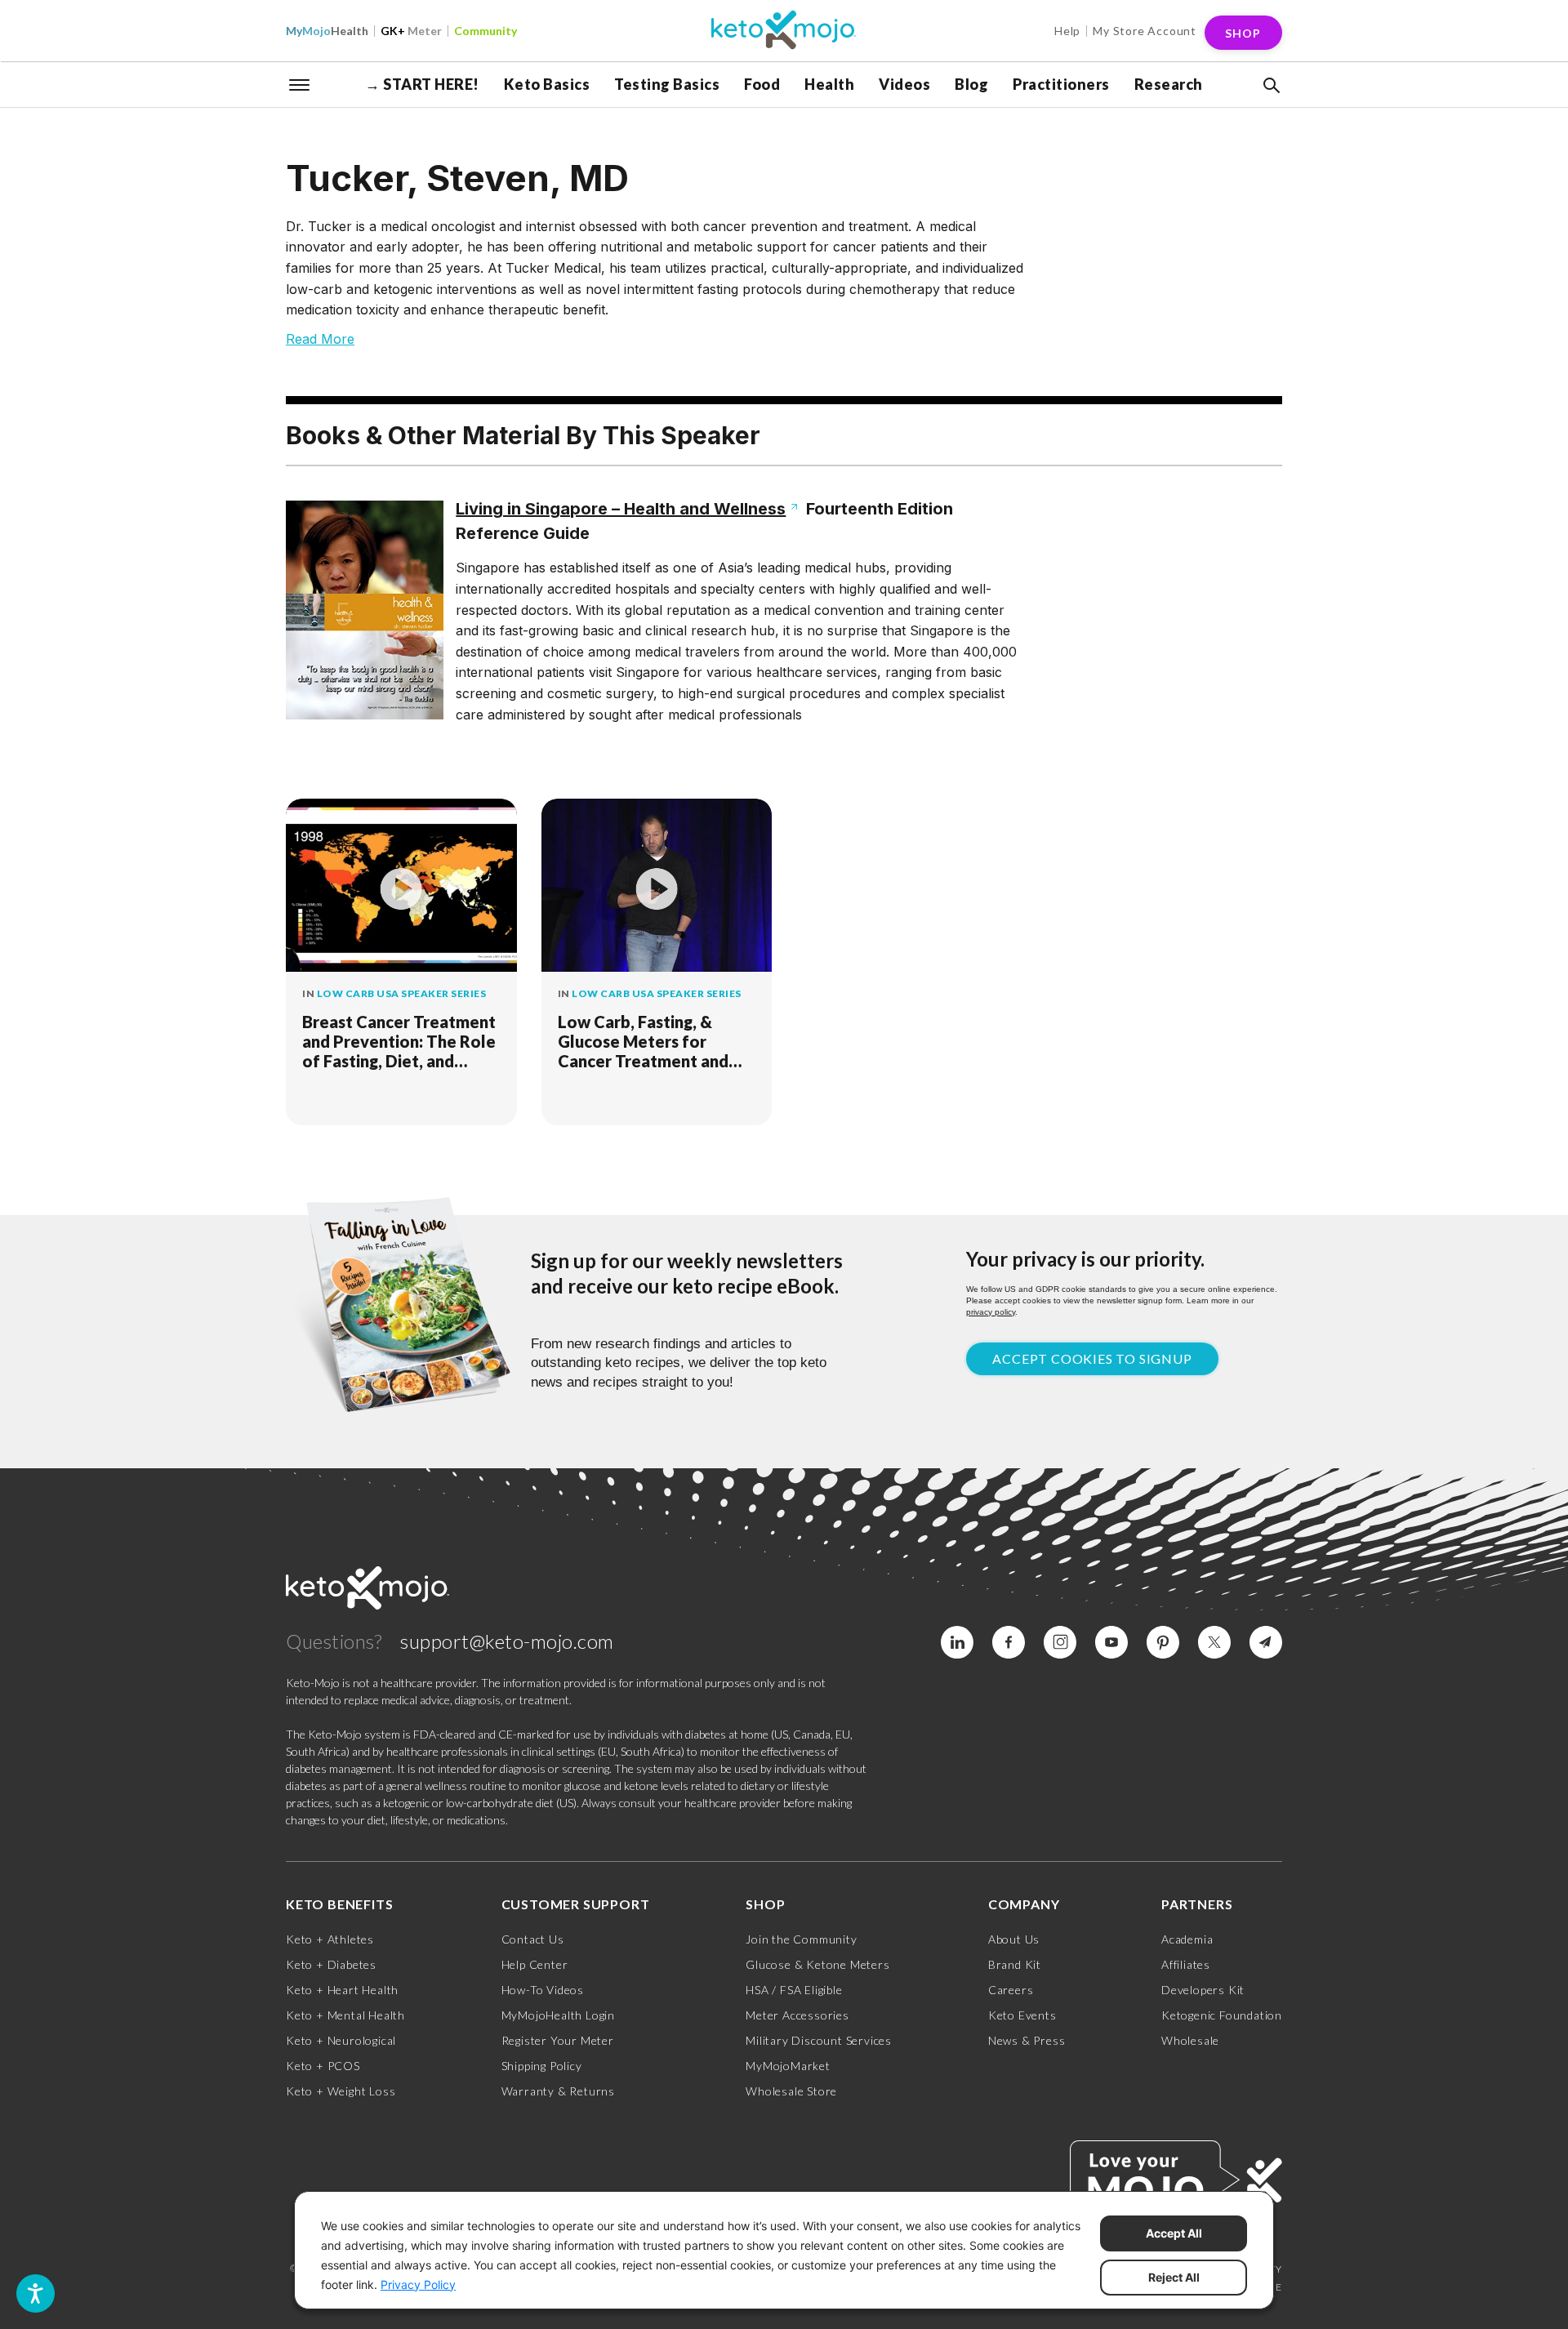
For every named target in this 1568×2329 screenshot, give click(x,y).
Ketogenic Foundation (1222, 2015)
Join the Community (801, 1939)
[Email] (1266, 1642)
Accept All (1174, 2233)
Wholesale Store (791, 2091)
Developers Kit (1203, 1990)
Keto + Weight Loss (341, 2091)
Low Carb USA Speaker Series (402, 993)
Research (1169, 84)
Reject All (1174, 2277)
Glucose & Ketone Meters (817, 1964)
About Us (1014, 1939)
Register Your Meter (558, 2040)
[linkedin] (957, 1642)
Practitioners (1061, 84)
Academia (1187, 1939)
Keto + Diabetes (331, 1964)
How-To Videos (543, 1990)
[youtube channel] (1111, 1642)
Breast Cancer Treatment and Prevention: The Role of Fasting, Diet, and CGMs (399, 1041)
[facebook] (1009, 1642)
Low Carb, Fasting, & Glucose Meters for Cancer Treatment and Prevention (643, 1041)
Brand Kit (1015, 1964)
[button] (1270, 86)
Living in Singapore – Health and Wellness (621, 509)
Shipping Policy (542, 2066)
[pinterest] (1163, 1642)
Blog (971, 84)
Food (762, 84)
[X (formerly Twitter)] (1214, 1642)
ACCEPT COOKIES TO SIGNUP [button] (1092, 1358)
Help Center (535, 1964)
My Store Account (1145, 31)
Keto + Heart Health (342, 1990)
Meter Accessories (797, 2015)
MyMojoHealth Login (558, 2015)
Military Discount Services (819, 2040)
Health (327, 31)
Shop (1243, 33)
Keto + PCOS (323, 2066)
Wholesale (1190, 2040)
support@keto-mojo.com (507, 1641)
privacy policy (991, 1312)
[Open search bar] (1270, 86)
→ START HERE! (422, 84)
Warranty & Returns (558, 2091)
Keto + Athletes (330, 1939)
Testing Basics (667, 84)
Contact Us (533, 1939)
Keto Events (1022, 2015)
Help (1067, 31)
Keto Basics (547, 84)
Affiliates (1186, 1964)
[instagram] (1060, 1642)
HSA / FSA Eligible (794, 1990)
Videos (904, 84)
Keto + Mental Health (345, 2015)
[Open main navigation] (300, 83)
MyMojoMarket (788, 2066)
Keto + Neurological (341, 2040)
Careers (1011, 1990)
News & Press (1027, 2040)
